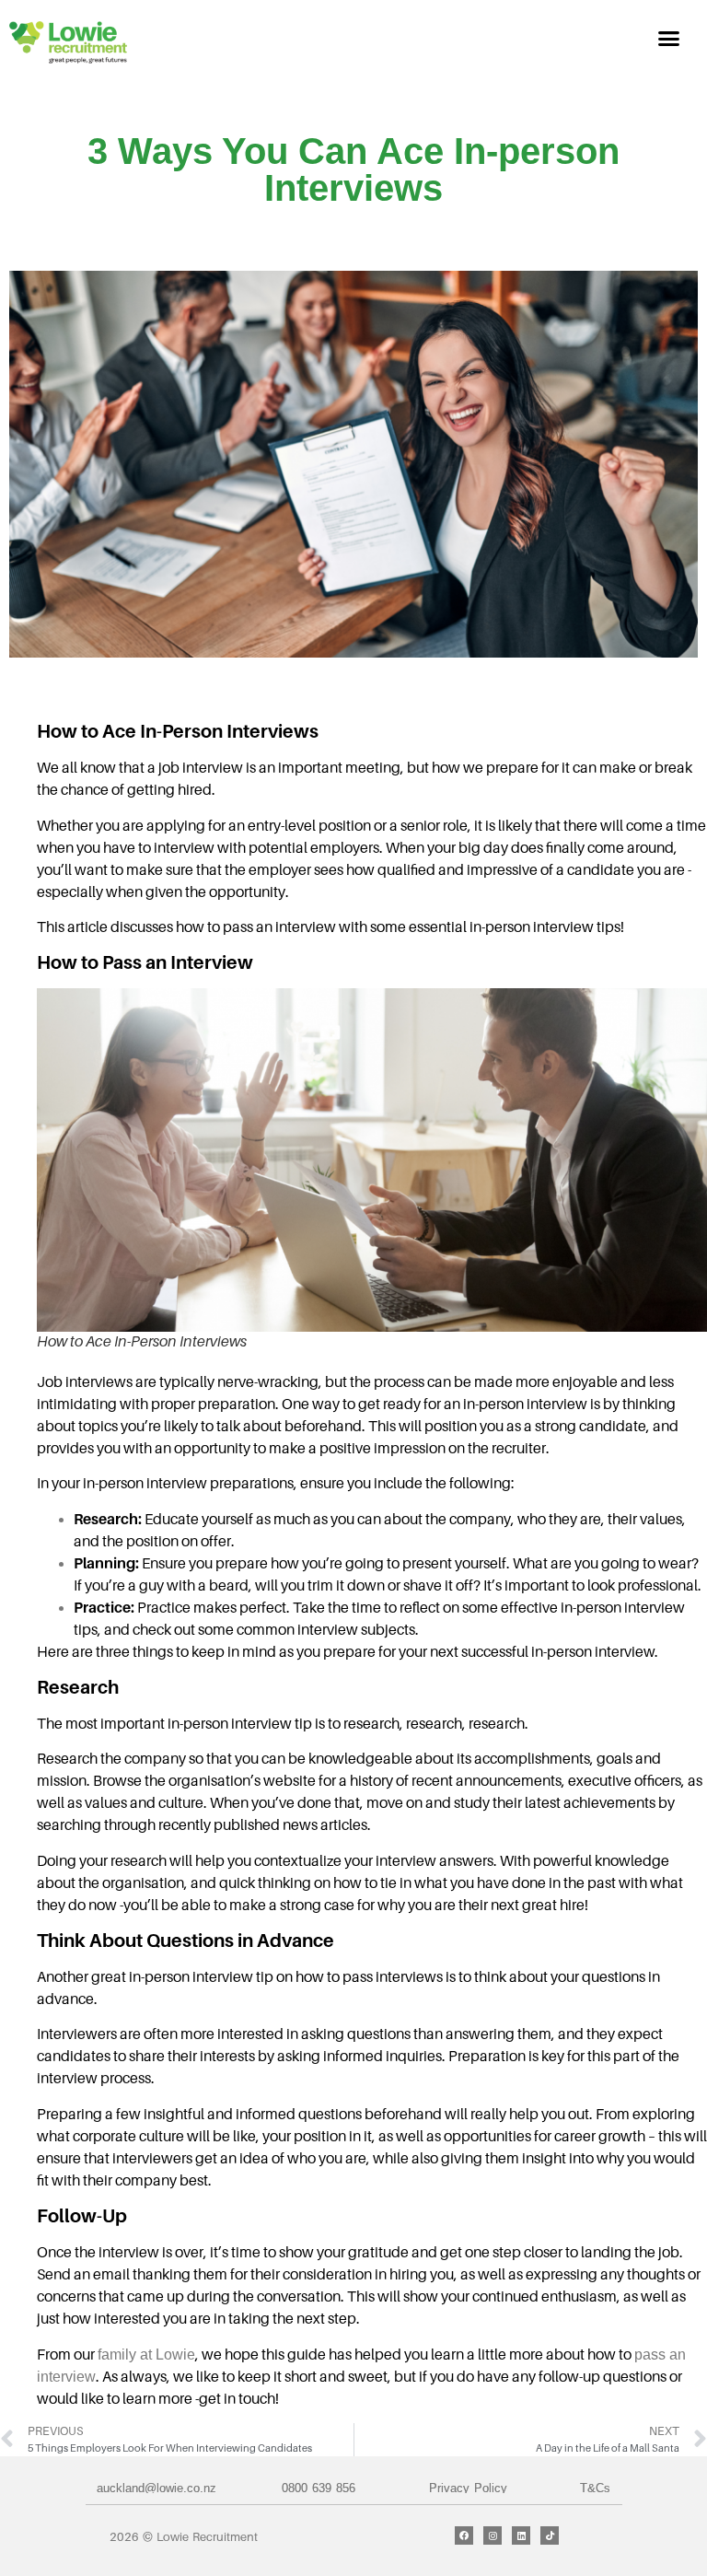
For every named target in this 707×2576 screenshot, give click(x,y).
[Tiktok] (550, 2535)
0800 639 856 (319, 2488)
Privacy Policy (468, 2488)
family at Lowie (146, 2355)
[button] (669, 39)
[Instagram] (493, 2535)
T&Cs (595, 2488)
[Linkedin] (521, 2535)
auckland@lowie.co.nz (156, 2488)
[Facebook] (464, 2535)
